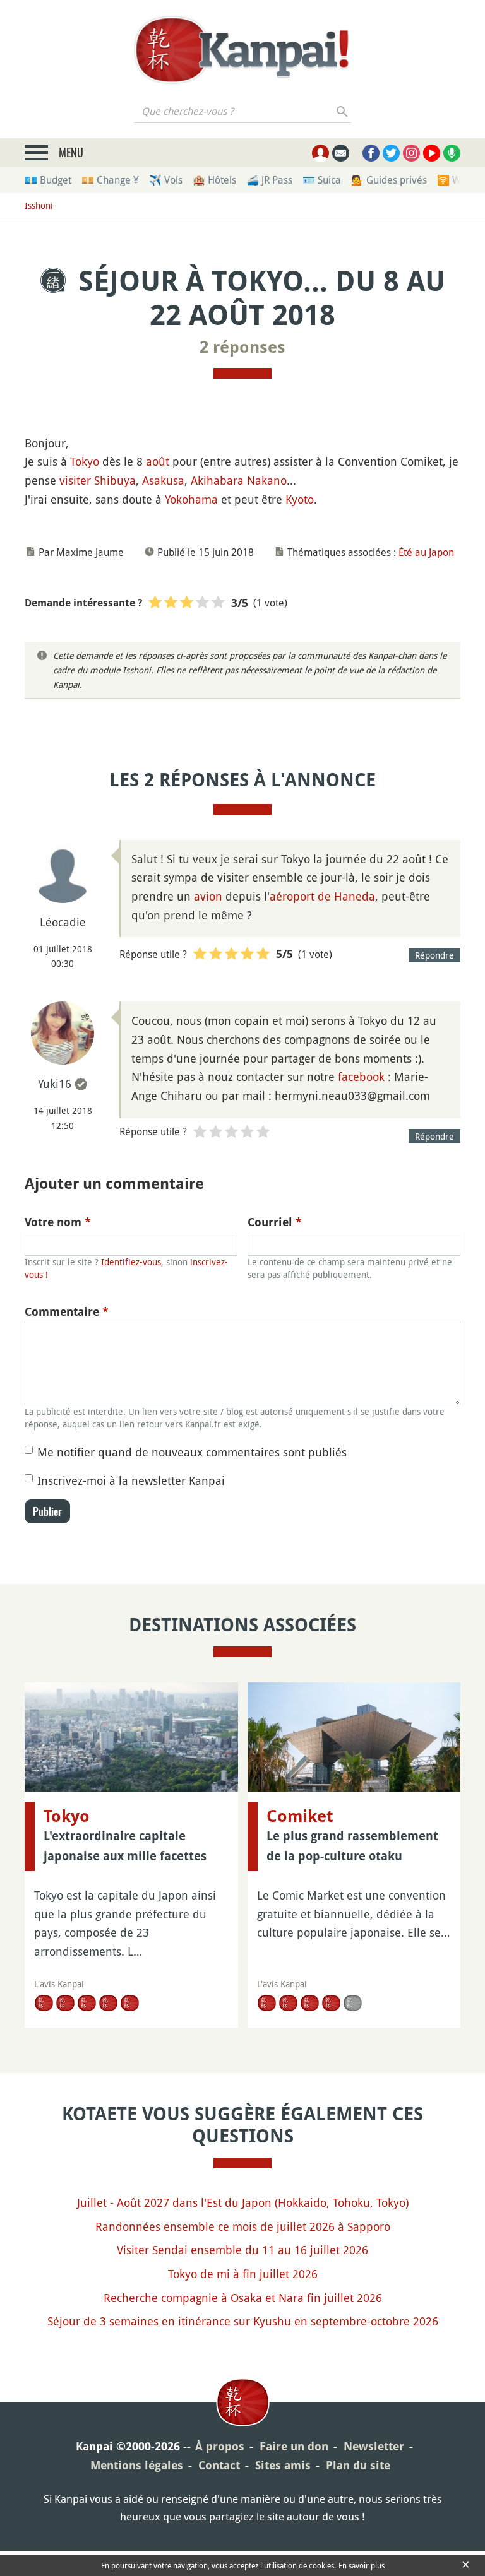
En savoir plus (362, 2565)
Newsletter (374, 2446)
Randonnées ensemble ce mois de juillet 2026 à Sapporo (243, 2226)
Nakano (267, 480)
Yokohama (191, 499)
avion (208, 896)
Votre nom (58, 1222)
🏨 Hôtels (214, 180)
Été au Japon (426, 552)
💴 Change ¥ (110, 180)
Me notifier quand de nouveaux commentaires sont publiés (192, 1452)
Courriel (275, 1222)
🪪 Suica (322, 180)
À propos (220, 2446)
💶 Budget (48, 180)
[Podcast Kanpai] (452, 153)
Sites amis (283, 2465)
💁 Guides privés (389, 180)
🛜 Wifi (453, 180)
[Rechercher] (343, 111)
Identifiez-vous (131, 1262)
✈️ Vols (166, 180)
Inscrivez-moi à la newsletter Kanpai (131, 1480)
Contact (219, 2465)
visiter (75, 480)
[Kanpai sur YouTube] (432, 153)
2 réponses (242, 347)
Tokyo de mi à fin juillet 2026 (243, 2274)
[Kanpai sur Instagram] (411, 153)
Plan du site (358, 2465)
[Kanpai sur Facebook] (371, 153)
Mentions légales (137, 2465)
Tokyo (85, 461)
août (158, 461)
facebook (361, 1077)
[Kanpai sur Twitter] (391, 153)
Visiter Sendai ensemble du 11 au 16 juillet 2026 (242, 2250)
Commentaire (67, 1312)
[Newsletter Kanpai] (341, 153)
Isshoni (39, 205)
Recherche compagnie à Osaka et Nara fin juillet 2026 (243, 2298)
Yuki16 (55, 1084)
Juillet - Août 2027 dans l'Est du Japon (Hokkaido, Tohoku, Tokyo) (243, 2202)
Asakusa (163, 480)
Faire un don (294, 2446)
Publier (47, 1511)
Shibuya (115, 480)
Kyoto (300, 499)
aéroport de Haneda (322, 896)
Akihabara (217, 480)
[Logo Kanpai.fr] (242, 50)
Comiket (300, 1816)
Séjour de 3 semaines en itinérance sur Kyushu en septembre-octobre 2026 (243, 2321)
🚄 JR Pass (269, 180)
